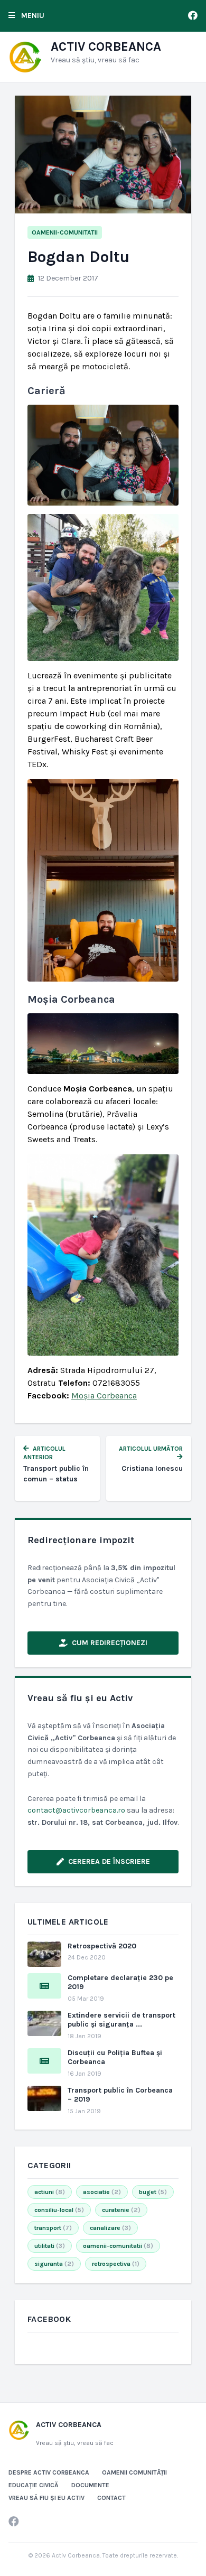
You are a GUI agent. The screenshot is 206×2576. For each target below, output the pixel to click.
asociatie (102, 2192)
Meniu (32, 16)
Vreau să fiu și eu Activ (46, 2498)
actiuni (50, 2192)
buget (153, 2192)
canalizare (110, 2228)
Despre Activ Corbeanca (49, 2472)
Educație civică (34, 2485)
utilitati (50, 2246)
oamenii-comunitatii (65, 232)
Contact (111, 2498)
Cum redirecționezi (110, 1643)
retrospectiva (116, 2264)
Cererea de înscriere (109, 1861)
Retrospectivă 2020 (102, 1946)
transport (53, 2228)
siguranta (54, 2264)
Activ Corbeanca (106, 46)
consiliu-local (59, 2210)
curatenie (121, 2210)
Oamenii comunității (134, 2472)
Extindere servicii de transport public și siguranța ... (121, 2020)
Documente (90, 2485)
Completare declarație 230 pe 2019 (120, 1982)
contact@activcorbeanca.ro (76, 1810)
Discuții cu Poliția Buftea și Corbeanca (115, 2057)
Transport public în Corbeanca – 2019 (120, 2095)
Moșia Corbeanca (104, 1396)
